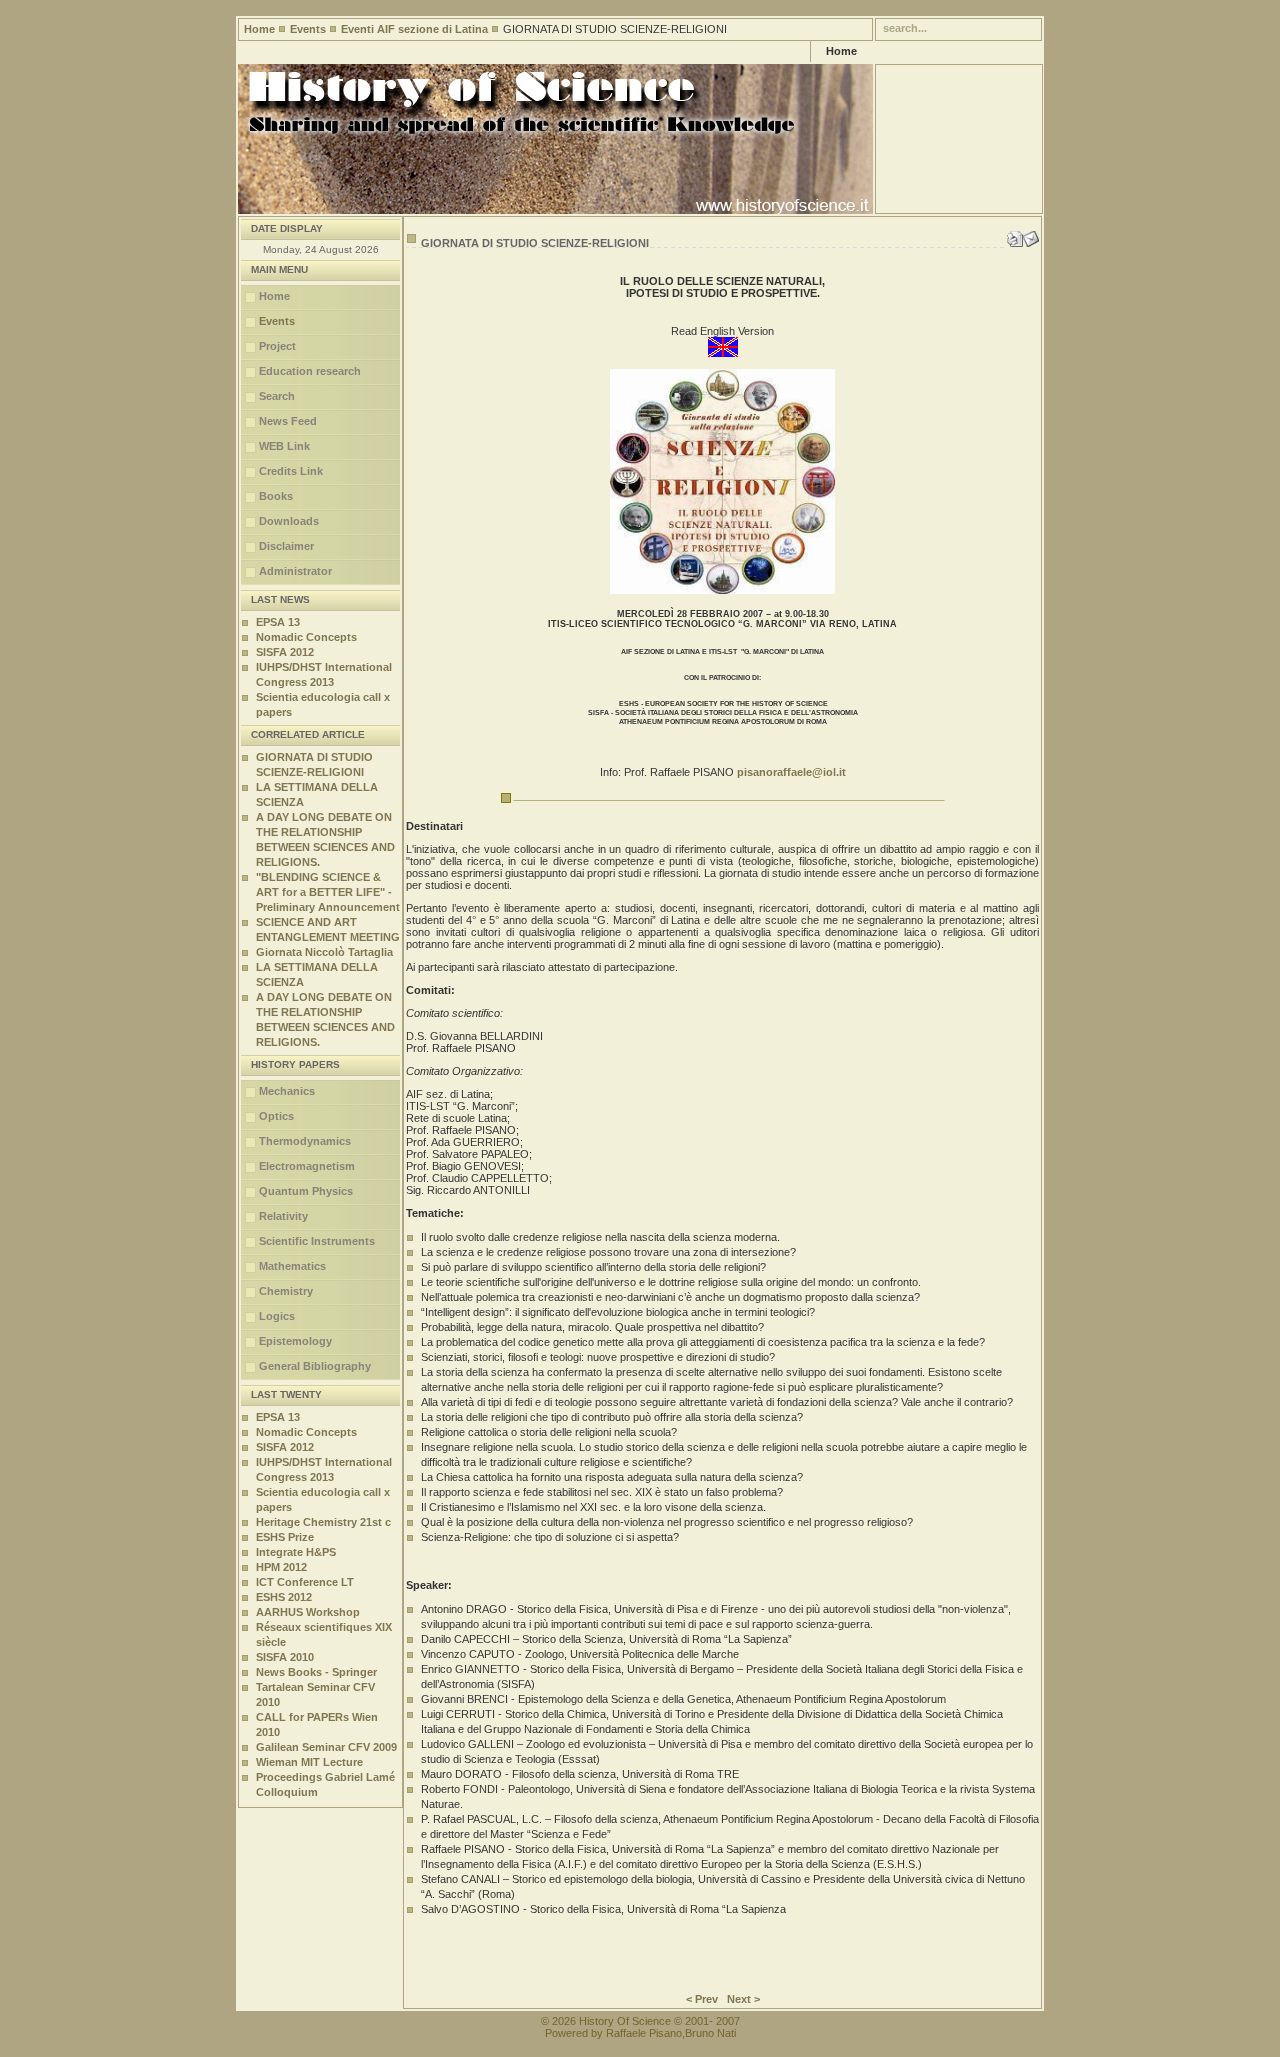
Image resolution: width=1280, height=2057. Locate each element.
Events (308, 29)
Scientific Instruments (317, 1241)
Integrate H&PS (296, 1552)
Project (277, 346)
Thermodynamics (305, 1141)
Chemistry (286, 1291)
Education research (310, 371)
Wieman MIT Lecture (309, 1762)
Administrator (295, 571)
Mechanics (287, 1091)
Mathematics (292, 1266)
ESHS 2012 (284, 1597)
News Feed (288, 421)
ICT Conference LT (305, 1582)
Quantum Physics (306, 1191)
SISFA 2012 (285, 652)
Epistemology (295, 1341)
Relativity (283, 1216)
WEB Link (284, 446)
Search (277, 396)
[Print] (1015, 235)
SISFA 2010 (285, 1657)
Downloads (289, 521)
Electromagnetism (307, 1166)
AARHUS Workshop (308, 1612)
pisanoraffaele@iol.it (791, 772)
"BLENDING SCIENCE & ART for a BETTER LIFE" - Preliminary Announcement (328, 892)
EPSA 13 (278, 622)
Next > (743, 1999)
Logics (277, 1316)
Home (259, 29)
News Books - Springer (316, 1672)
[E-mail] (1031, 235)
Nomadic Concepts (306, 637)
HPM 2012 (281, 1567)
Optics (276, 1116)
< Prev (702, 1999)
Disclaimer (286, 546)
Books (276, 496)
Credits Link (291, 471)
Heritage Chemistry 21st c (323, 1522)
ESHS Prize (285, 1537)
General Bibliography (315, 1366)
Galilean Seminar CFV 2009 (326, 1747)
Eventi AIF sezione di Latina (414, 29)
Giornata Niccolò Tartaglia (324, 952)
